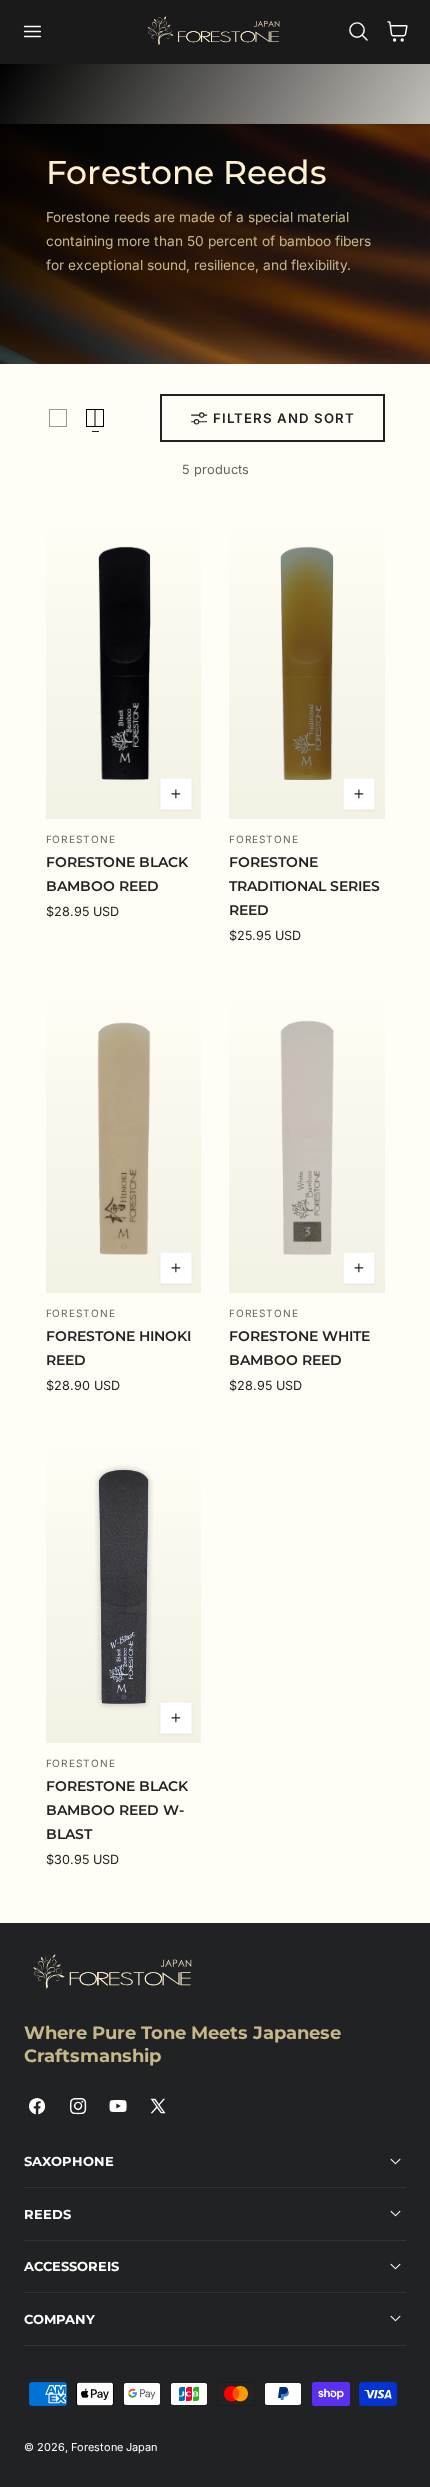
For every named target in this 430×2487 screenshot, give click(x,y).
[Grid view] (58, 418)
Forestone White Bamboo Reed (299, 1348)
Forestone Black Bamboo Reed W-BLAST (117, 1810)
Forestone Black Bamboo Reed (117, 874)
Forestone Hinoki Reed (118, 1348)
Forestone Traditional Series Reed (304, 886)
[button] (32, 32)
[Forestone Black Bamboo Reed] (124, 663)
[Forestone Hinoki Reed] (124, 1138)
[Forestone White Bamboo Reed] (307, 1138)
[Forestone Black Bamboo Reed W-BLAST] (124, 1587)
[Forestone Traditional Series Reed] (307, 663)
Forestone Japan (114, 2447)
